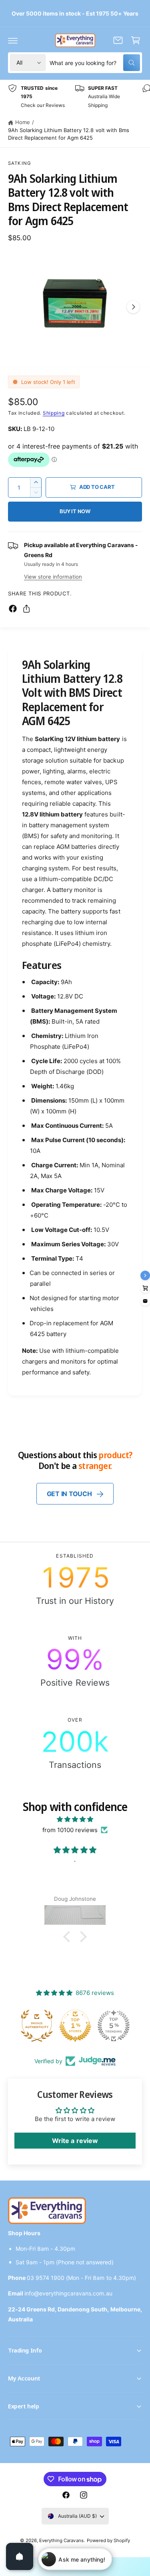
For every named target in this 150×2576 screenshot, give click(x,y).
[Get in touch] (118, 40)
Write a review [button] (75, 2141)
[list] (75, 97)
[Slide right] (133, 307)
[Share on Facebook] (13, 609)
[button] (13, 40)
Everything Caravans (61, 2540)
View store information (53, 577)
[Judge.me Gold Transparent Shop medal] (114, 2026)
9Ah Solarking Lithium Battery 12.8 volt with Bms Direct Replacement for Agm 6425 (69, 134)
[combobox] (95, 63)
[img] (75, 1819)
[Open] (20, 2556)
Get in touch (69, 1494)
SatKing (20, 163)
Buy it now (75, 511)
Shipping (54, 413)
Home (23, 122)
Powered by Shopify (108, 2540)
